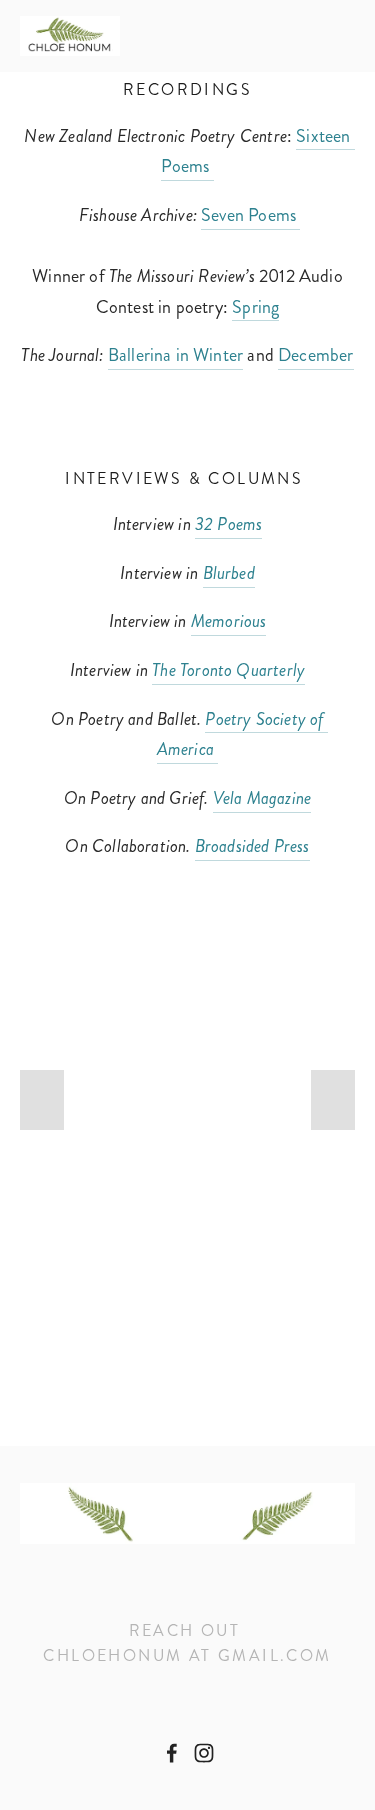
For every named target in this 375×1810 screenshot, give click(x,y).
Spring (255, 307)
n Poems (267, 215)
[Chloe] (204, 1753)
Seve (218, 215)
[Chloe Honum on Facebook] (172, 1753)
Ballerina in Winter (175, 355)
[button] (42, 1100)
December (315, 355)
